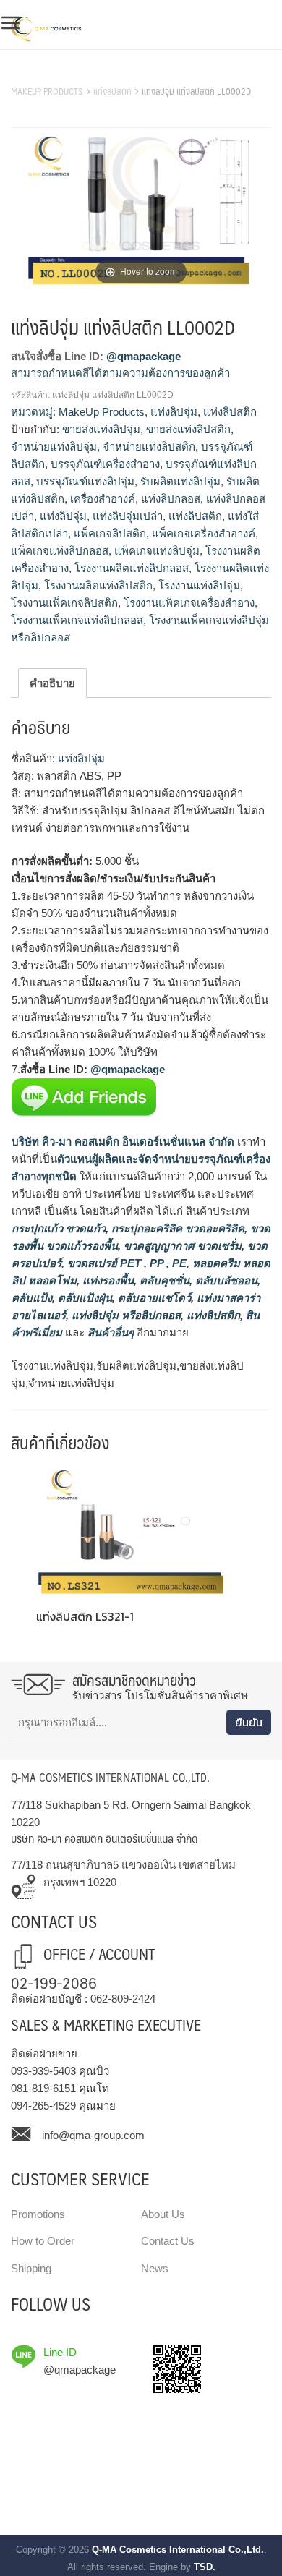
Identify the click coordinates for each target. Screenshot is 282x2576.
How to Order (43, 2241)
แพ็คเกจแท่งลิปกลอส (60, 551)
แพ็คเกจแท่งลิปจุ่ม (157, 551)
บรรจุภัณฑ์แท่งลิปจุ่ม (85, 481)
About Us (163, 2214)
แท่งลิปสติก (112, 91)
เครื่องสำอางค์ (103, 499)
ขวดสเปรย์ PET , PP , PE (125, 1263)
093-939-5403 (43, 2071)
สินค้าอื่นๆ (111, 1332)
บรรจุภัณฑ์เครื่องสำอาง (105, 464)
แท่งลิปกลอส (171, 499)
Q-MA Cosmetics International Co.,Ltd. (178, 2550)
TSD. (205, 2567)
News (155, 2268)
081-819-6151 (43, 2088)
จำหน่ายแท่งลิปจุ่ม (54, 447)
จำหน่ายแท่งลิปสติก (149, 447)
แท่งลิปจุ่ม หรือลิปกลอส (125, 1315)
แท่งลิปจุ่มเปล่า (128, 516)
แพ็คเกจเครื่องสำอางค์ (204, 533)
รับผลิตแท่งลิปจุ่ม (180, 481)
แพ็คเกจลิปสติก (110, 533)
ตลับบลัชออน (225, 1280)
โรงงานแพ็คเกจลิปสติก (64, 603)
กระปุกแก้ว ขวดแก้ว (59, 1228)
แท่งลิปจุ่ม (174, 412)
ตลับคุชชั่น (163, 1280)
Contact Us (168, 2241)
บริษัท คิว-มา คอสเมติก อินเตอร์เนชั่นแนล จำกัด (123, 1142)
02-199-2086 (54, 1982)
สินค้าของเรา (43, 73)
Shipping (31, 2268)
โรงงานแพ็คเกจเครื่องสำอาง (189, 603)
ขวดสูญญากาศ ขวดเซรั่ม (181, 1246)
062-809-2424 (123, 1999)
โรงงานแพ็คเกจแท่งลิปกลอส (77, 620)
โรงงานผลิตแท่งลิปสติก (98, 585)
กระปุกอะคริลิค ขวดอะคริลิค (176, 1228)
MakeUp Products (47, 91)
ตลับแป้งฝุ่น (84, 1298)
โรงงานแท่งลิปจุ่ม (199, 585)
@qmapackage (144, 356)
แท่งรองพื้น (107, 1280)
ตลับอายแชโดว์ (153, 1298)
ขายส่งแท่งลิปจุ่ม (101, 429)
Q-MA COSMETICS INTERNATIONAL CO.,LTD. (110, 1777)
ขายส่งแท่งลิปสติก (188, 429)
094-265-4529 (43, 2106)
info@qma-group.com (93, 2135)
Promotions (38, 2214)
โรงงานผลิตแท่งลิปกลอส (132, 568)
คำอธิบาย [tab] (52, 683)
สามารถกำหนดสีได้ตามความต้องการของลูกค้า (120, 373)
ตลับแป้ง (32, 1298)
